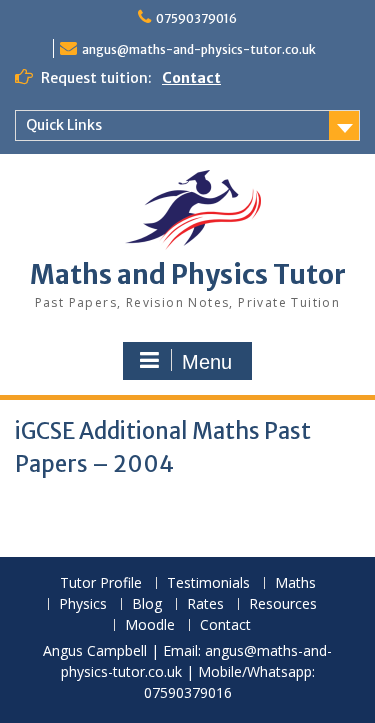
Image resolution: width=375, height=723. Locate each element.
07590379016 (196, 18)
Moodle (150, 625)
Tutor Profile (101, 583)
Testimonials (208, 583)
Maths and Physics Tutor (188, 274)
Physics (83, 604)
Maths (295, 583)
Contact (191, 78)
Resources (283, 604)
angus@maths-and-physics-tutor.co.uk (199, 49)
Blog (147, 604)
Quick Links (64, 125)
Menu (207, 362)
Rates (205, 604)
